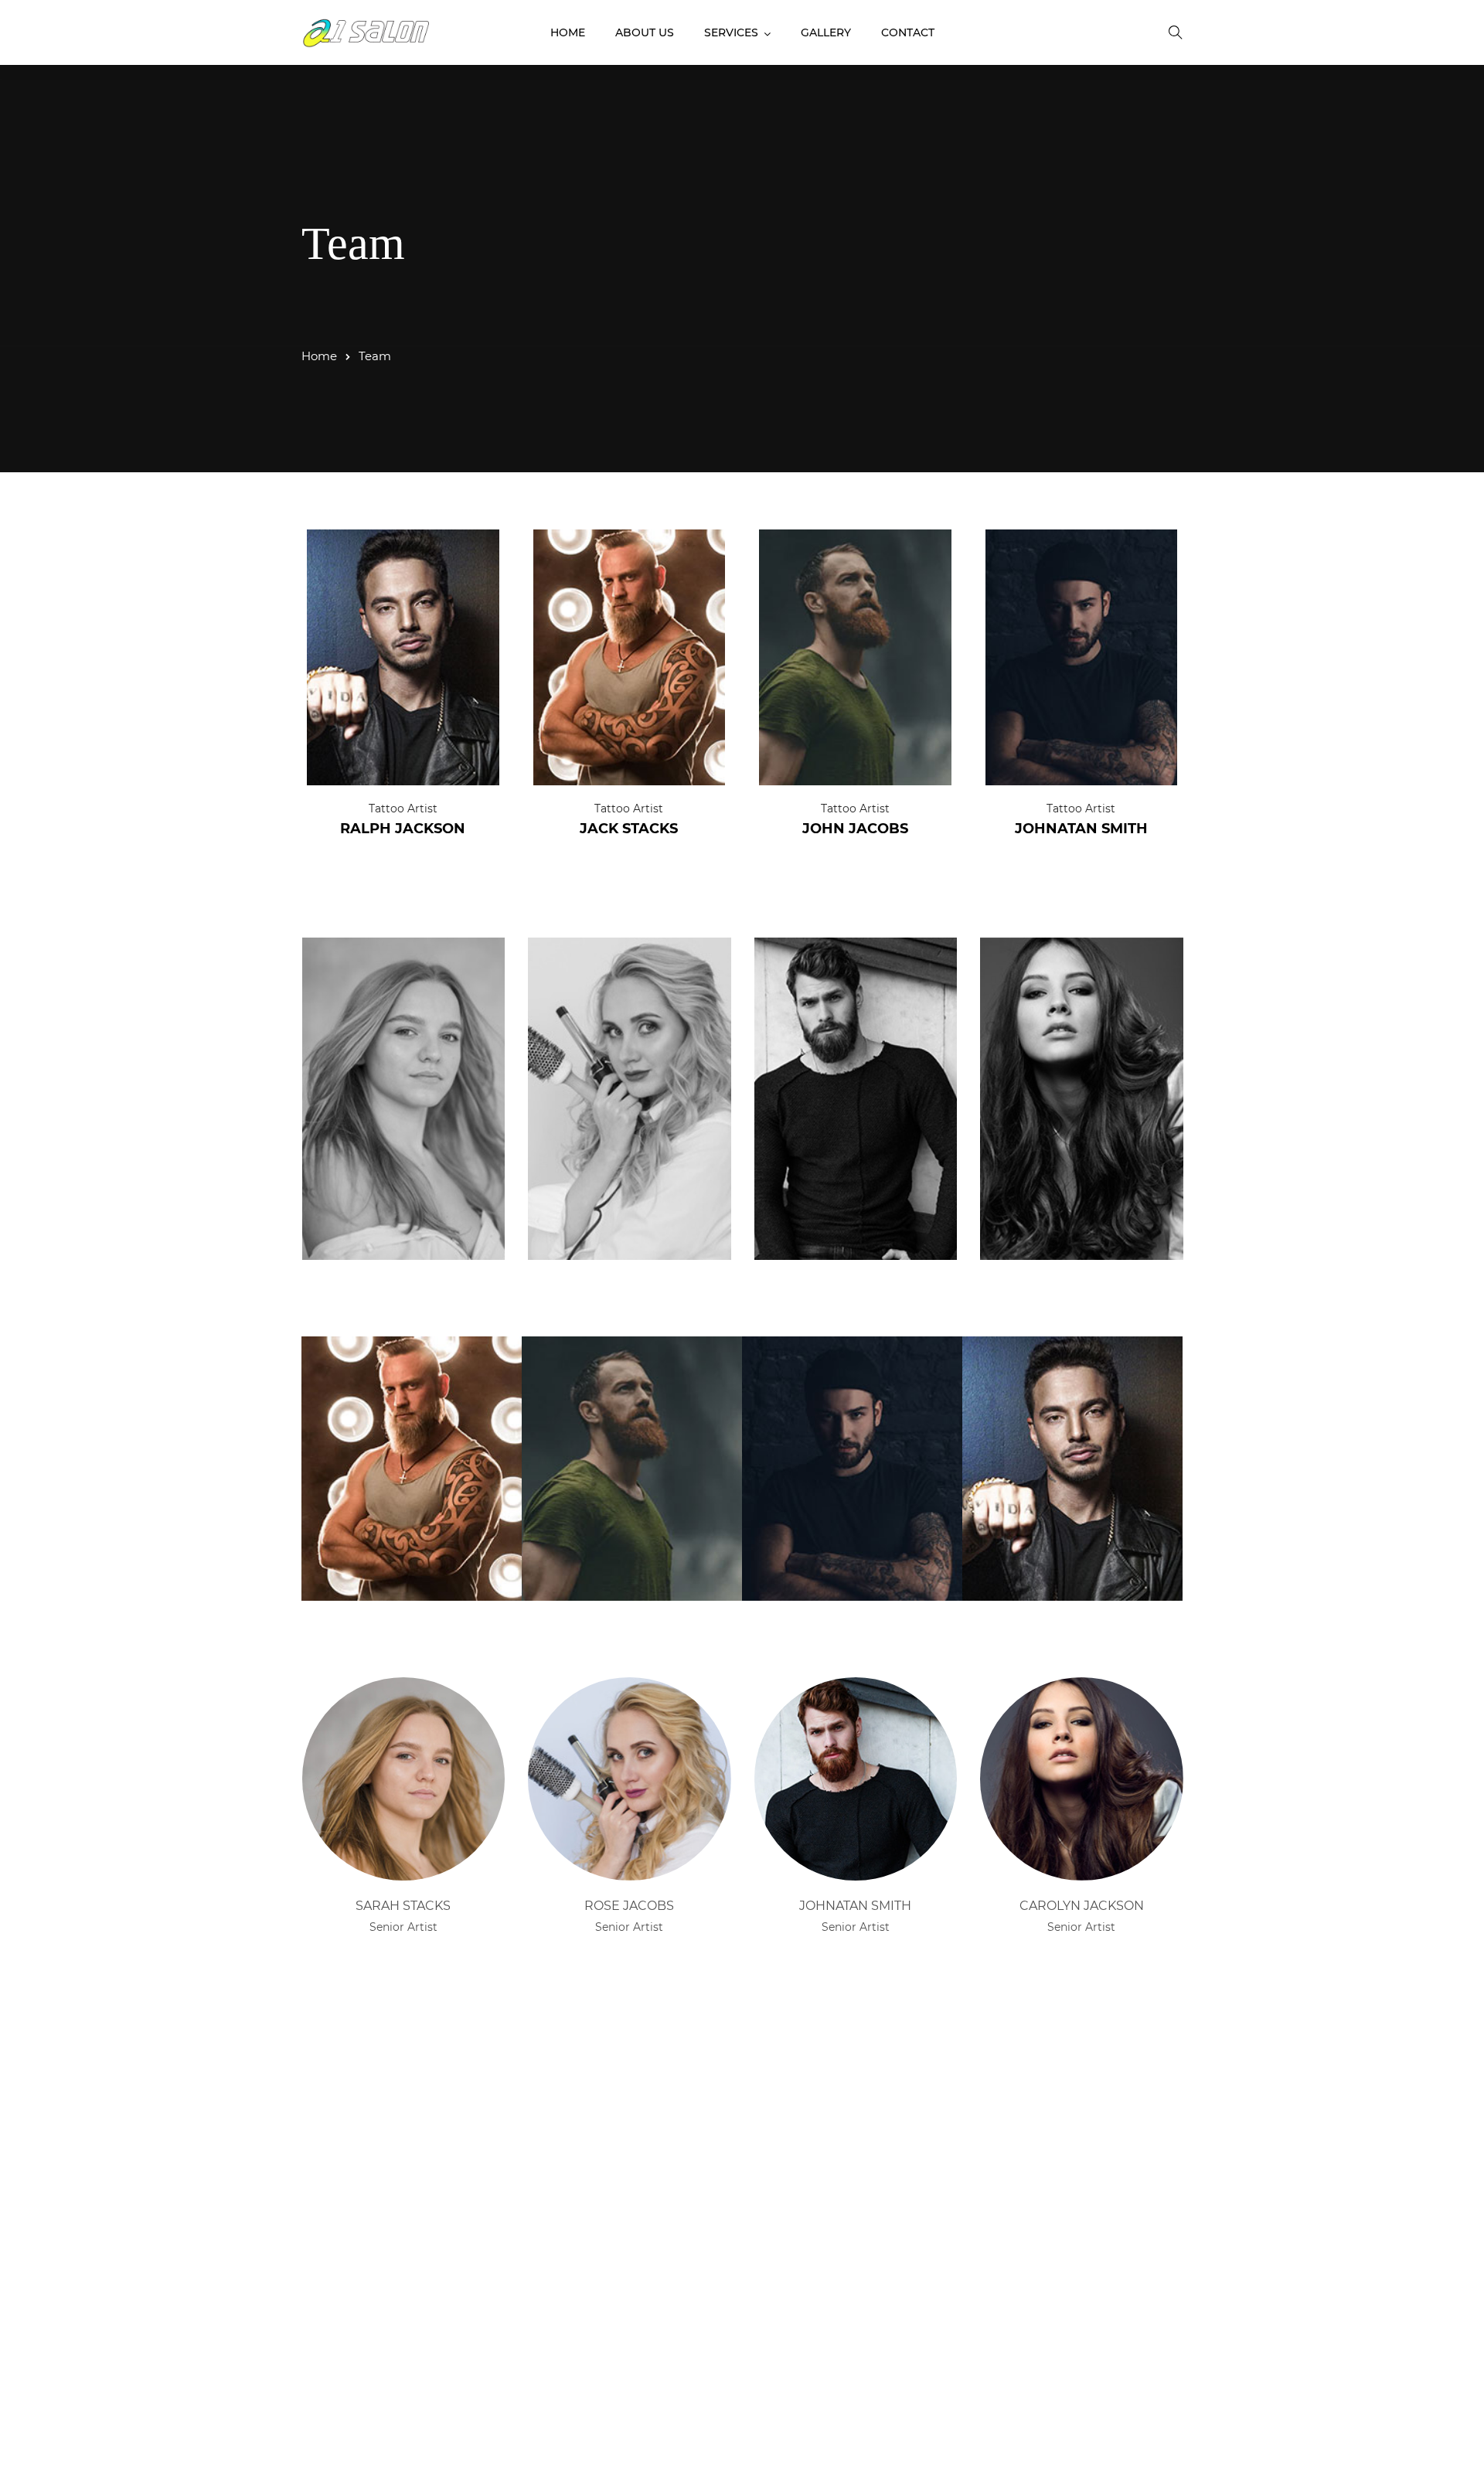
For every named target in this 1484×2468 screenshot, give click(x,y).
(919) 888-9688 (361, 2210)
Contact (908, 32)
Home (568, 32)
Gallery (826, 32)
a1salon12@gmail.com (386, 2184)
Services (731, 32)
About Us (645, 32)
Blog (919, 2284)
